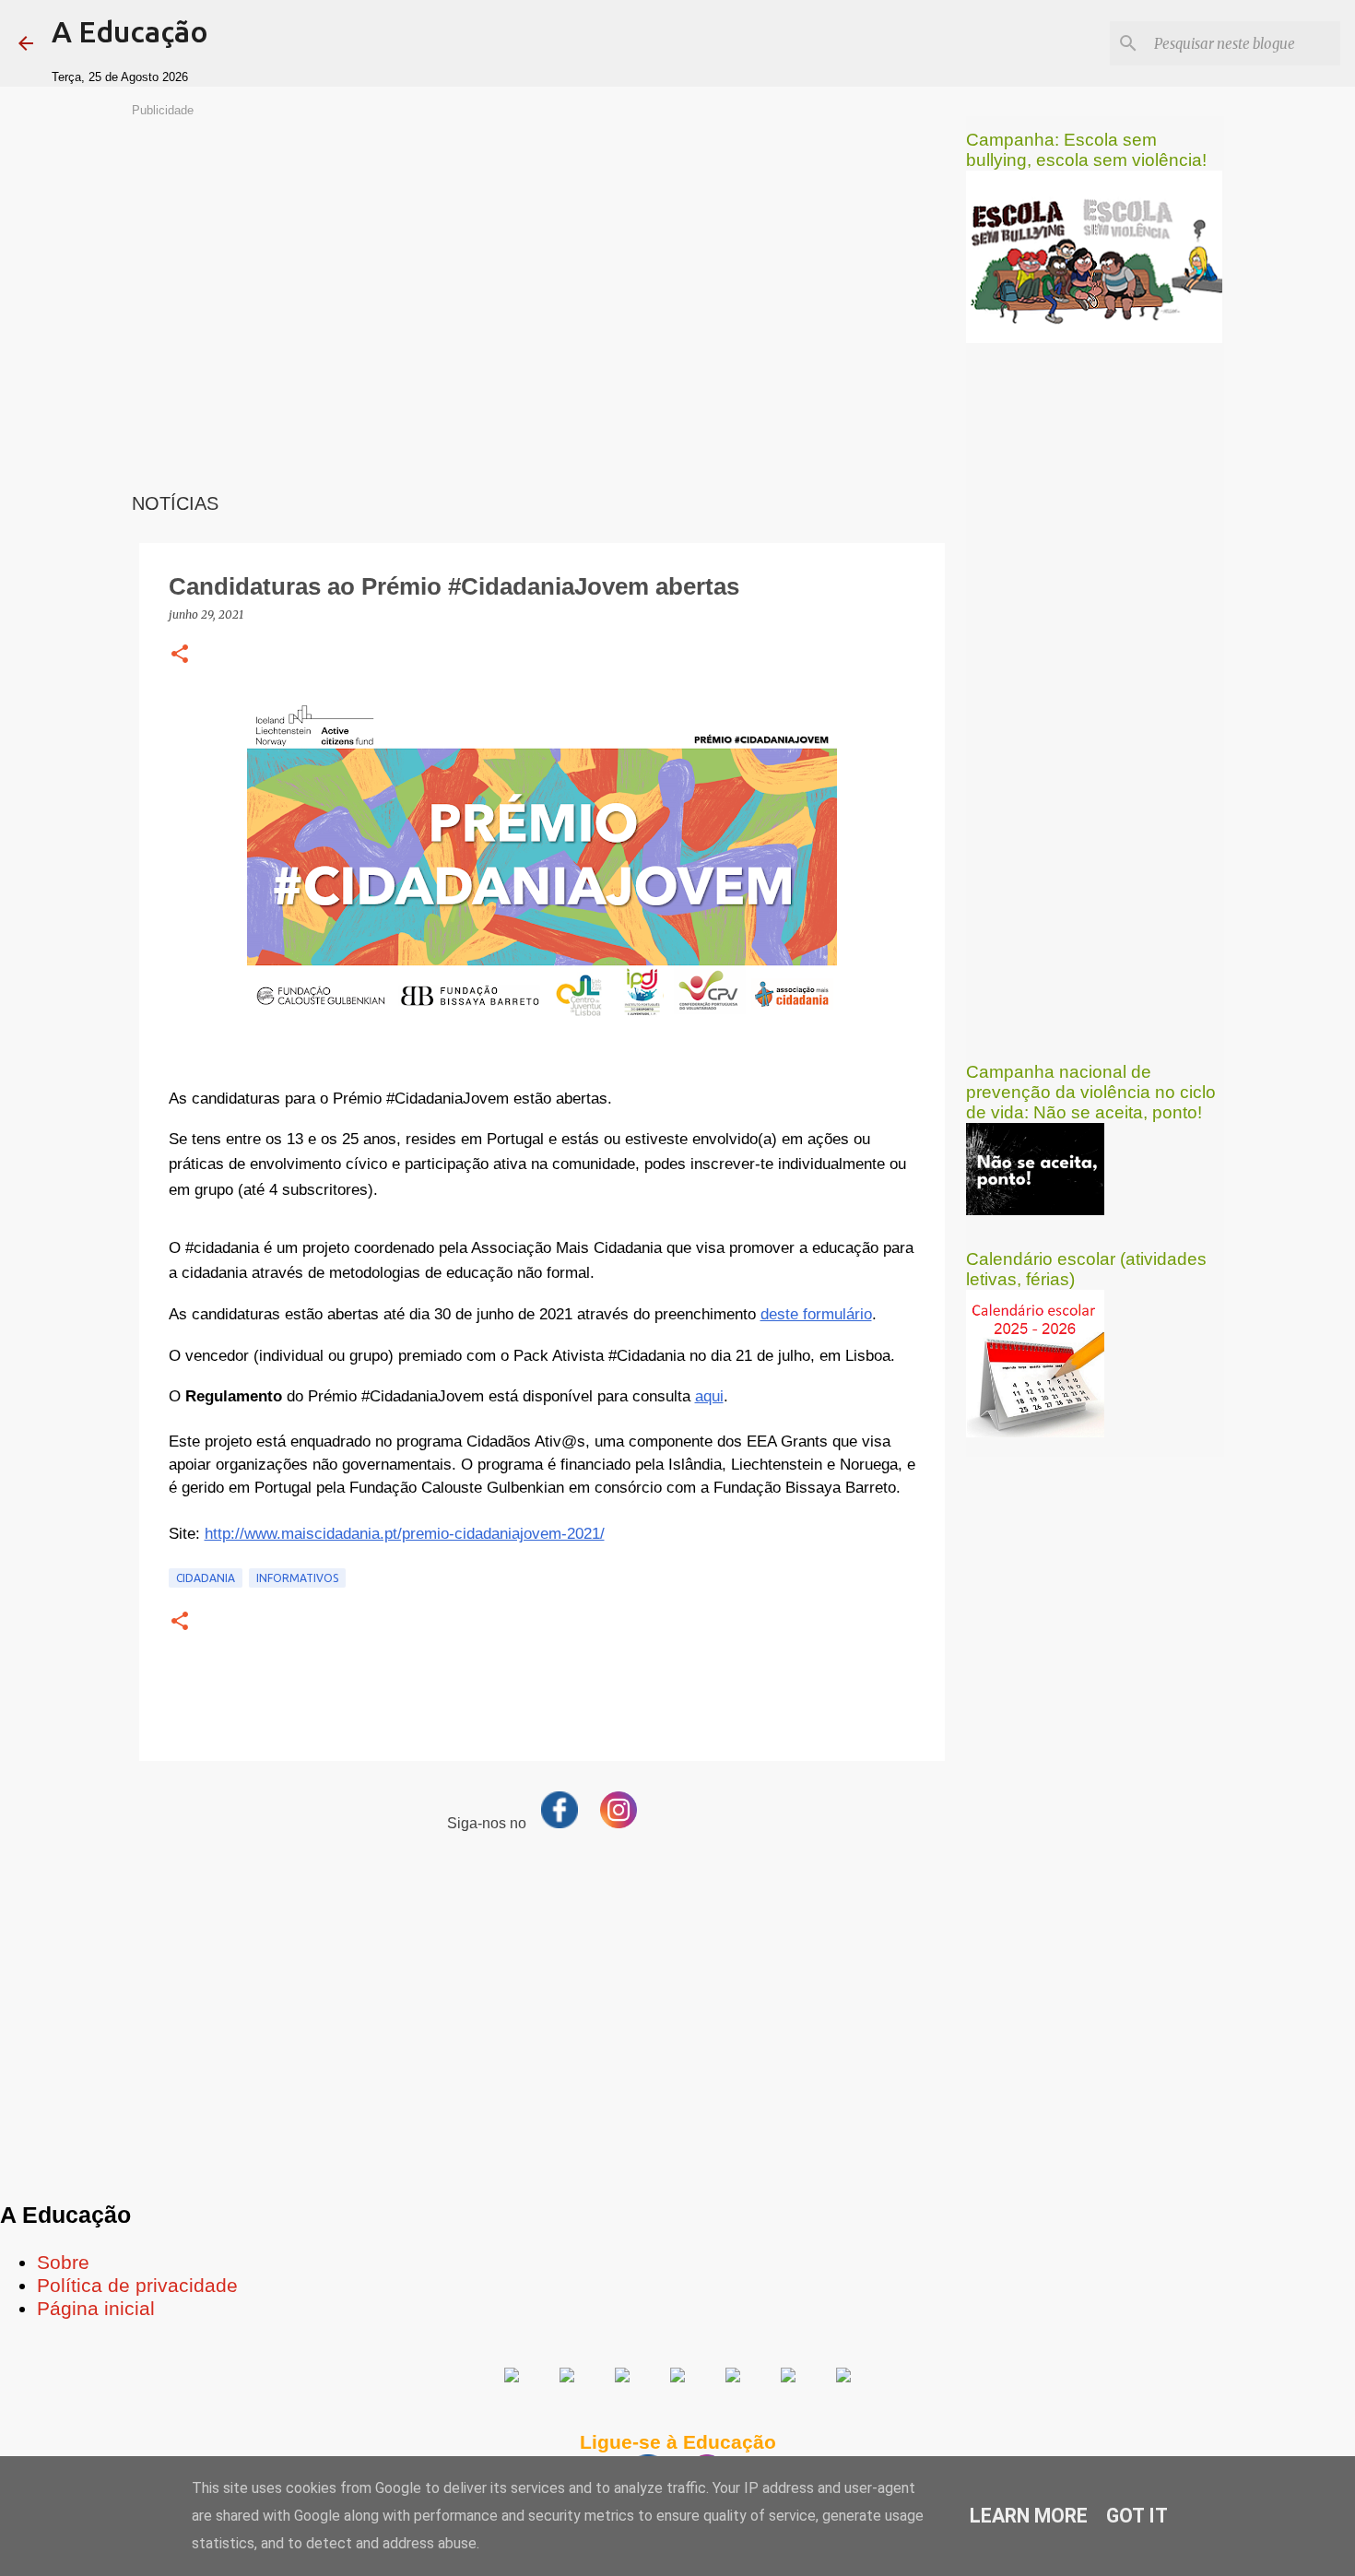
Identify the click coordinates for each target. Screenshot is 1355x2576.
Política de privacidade (137, 2286)
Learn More (1029, 2516)
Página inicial (96, 2309)
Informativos (297, 1578)
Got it (1137, 2516)
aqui (709, 1396)
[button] (180, 655)
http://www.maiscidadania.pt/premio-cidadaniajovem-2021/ (405, 1533)
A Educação (130, 31)
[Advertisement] (542, 249)
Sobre (63, 2263)
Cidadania (206, 1578)
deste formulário (816, 1314)
